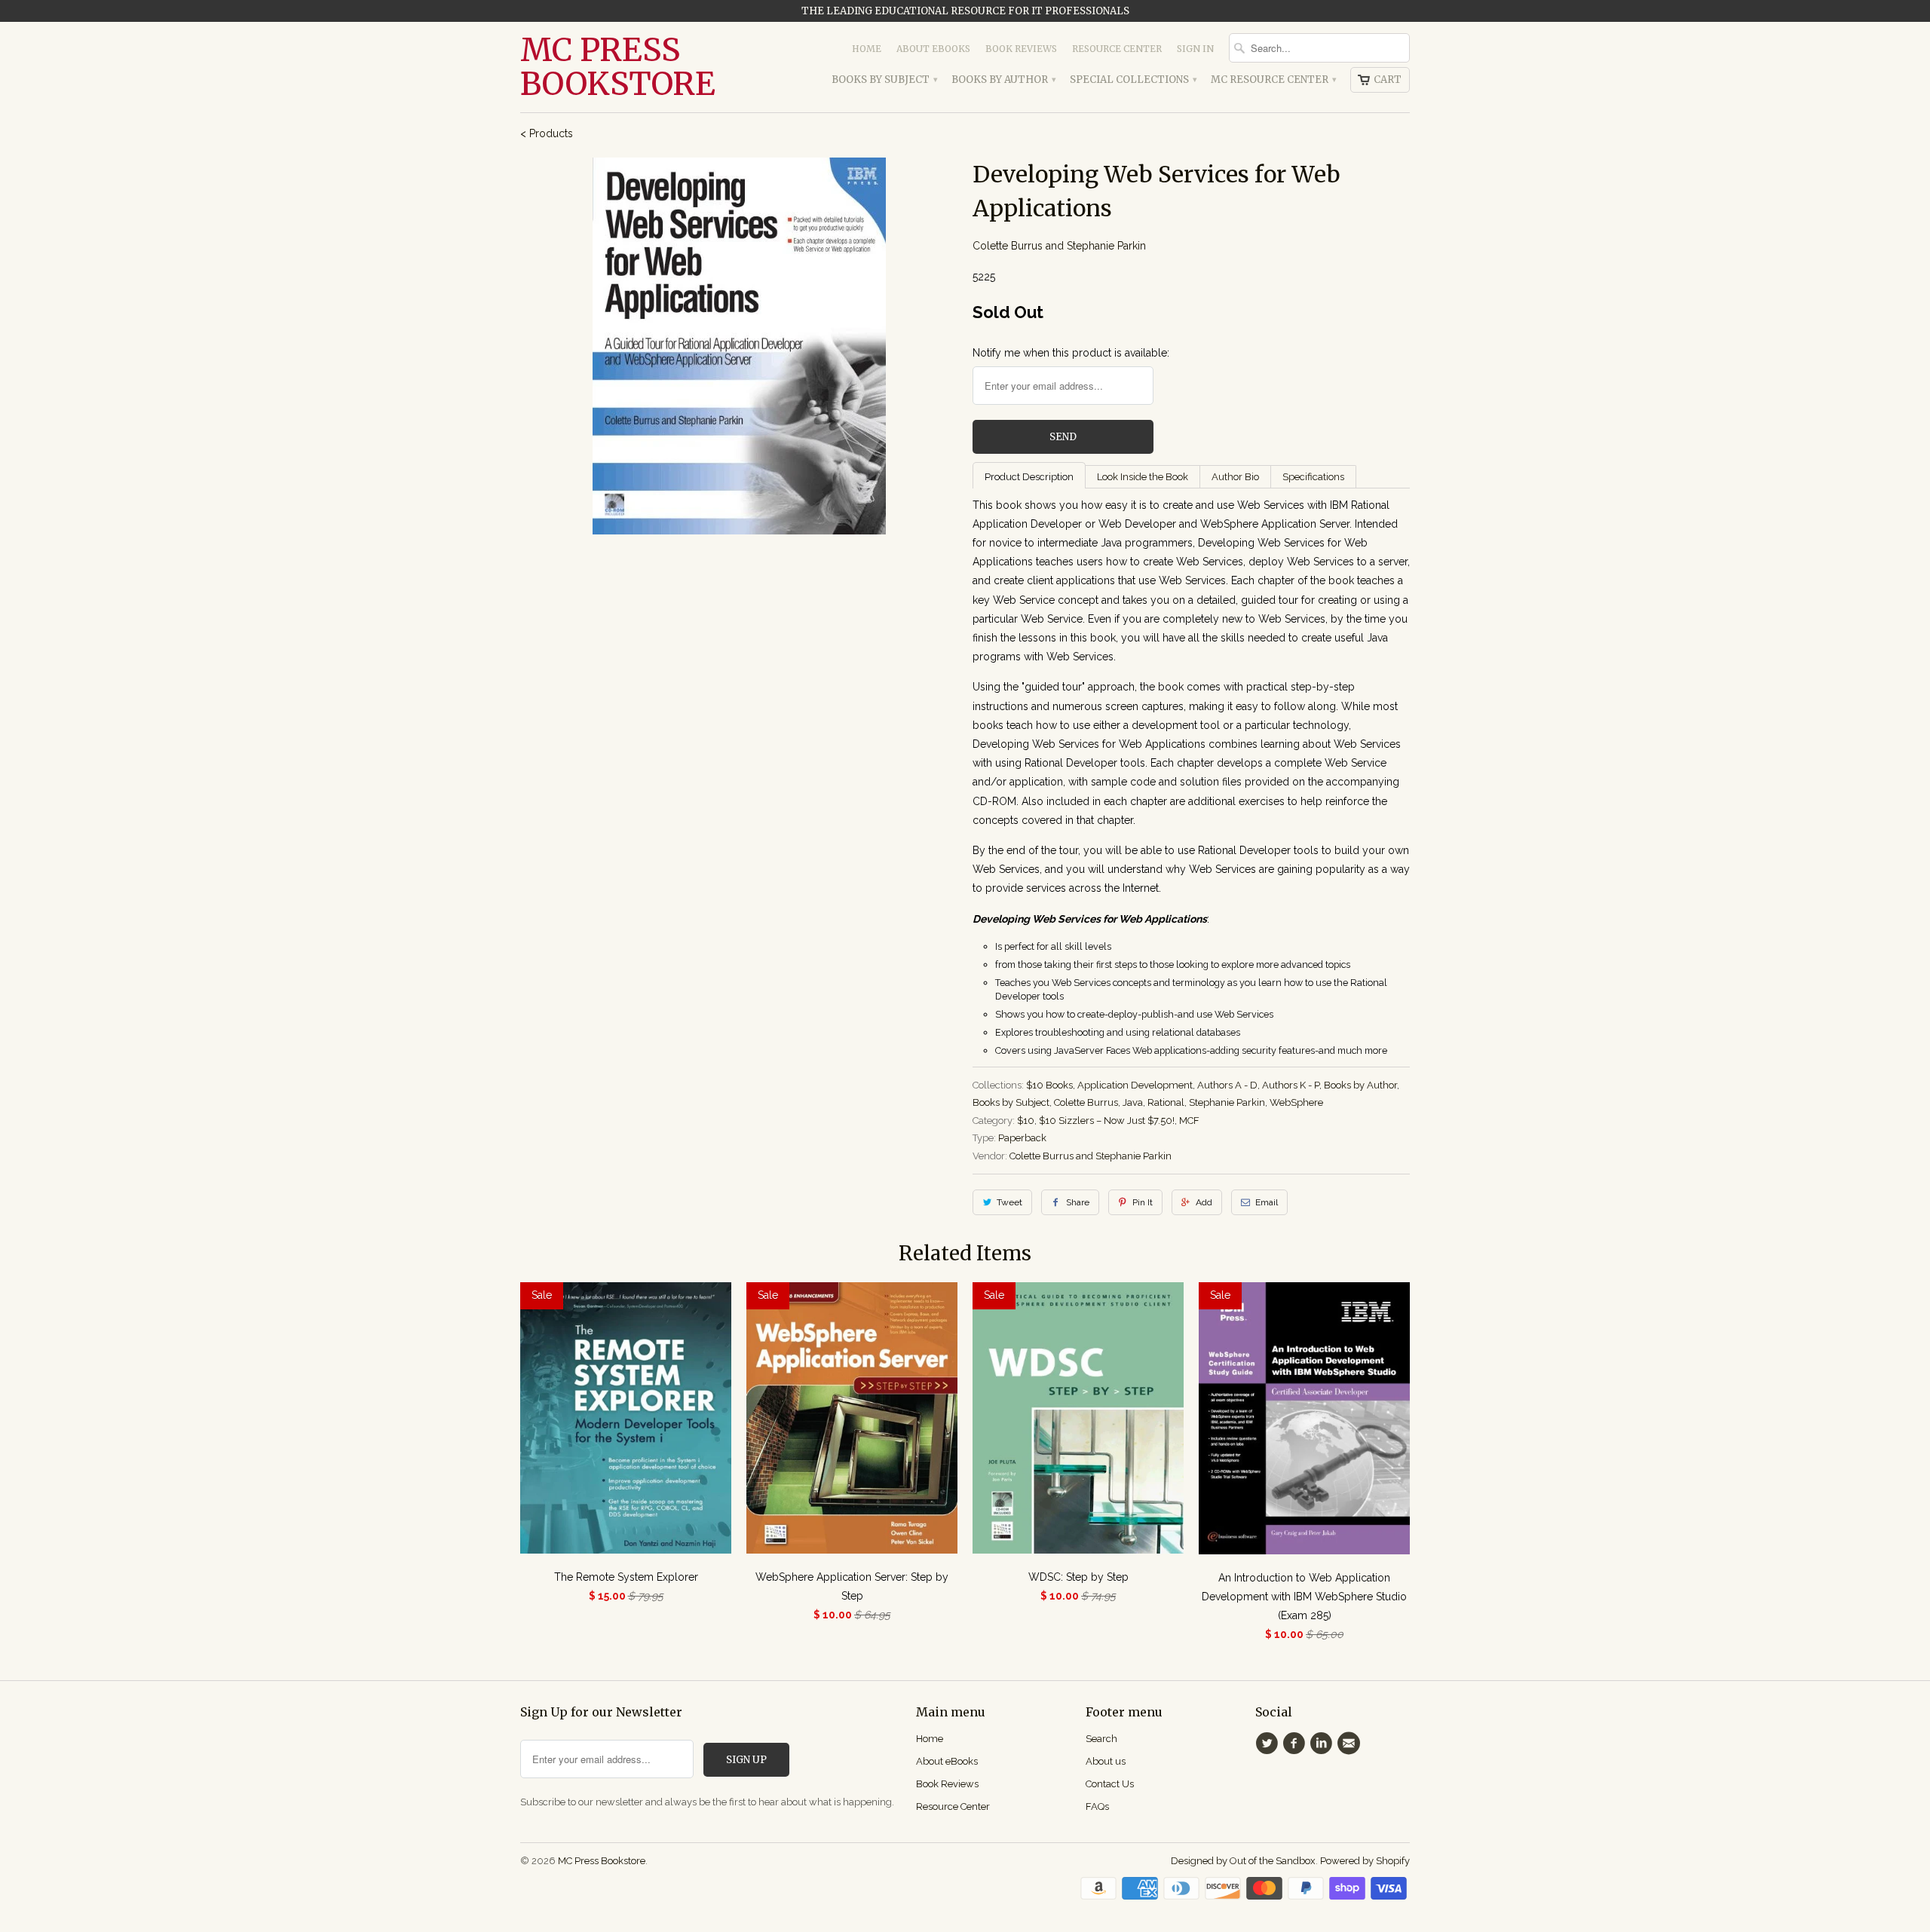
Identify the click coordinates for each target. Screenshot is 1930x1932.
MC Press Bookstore (618, 67)
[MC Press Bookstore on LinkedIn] (1324, 1744)
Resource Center (1117, 49)
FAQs (1097, 1806)
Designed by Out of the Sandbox (1243, 1861)
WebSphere (1296, 1102)
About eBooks (933, 49)
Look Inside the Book (1143, 477)
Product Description (1029, 477)
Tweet (1009, 1202)
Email (1267, 1202)
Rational (1166, 1102)
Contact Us (1110, 1784)
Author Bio (1235, 477)
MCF (1189, 1121)
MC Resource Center (1273, 80)
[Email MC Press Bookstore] (1351, 1744)
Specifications (1313, 477)
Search (1101, 1739)
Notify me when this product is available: (1071, 353)
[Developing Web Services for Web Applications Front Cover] (739, 346)
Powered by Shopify (1365, 1861)
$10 (1026, 1121)
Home (867, 49)
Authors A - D (1227, 1085)
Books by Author (1003, 80)
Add (1204, 1202)
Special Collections (1133, 80)
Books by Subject (884, 80)
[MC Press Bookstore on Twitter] (1269, 1744)
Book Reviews (1021, 49)
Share (1078, 1202)
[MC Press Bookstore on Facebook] (1296, 1744)
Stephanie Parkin (1227, 1102)
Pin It (1143, 1202)
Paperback (1022, 1138)
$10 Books (1049, 1085)
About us (1106, 1761)
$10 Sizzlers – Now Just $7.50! (1107, 1121)
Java (1133, 1102)
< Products (547, 133)
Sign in (1195, 49)
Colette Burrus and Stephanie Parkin (1059, 246)
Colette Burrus (1086, 1102)
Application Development (1135, 1085)
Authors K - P (1291, 1085)
